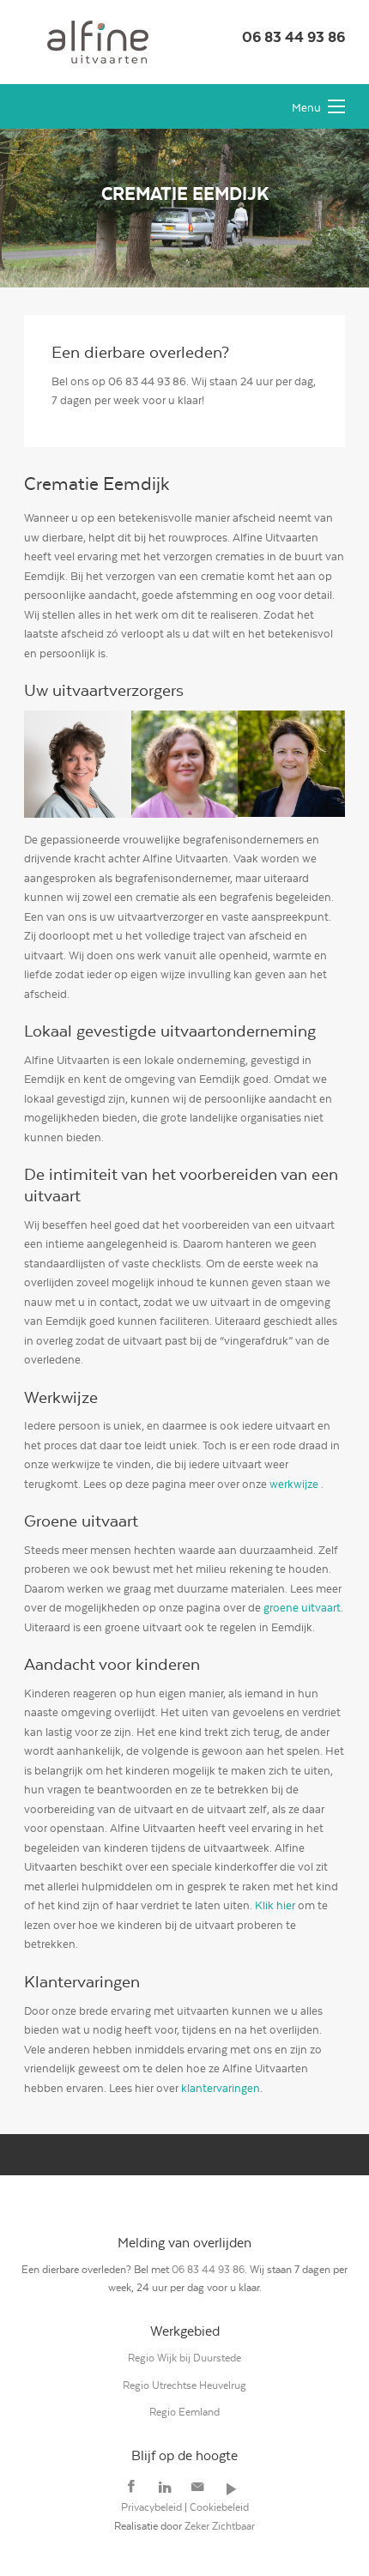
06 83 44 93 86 (293, 37)
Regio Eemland (184, 2412)
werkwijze (294, 1484)
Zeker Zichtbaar (220, 2526)
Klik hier (275, 1905)
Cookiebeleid (219, 2507)
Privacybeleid (151, 2507)
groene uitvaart (302, 1608)
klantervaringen (221, 2088)
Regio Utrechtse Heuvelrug (184, 2385)
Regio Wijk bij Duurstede (184, 2358)
